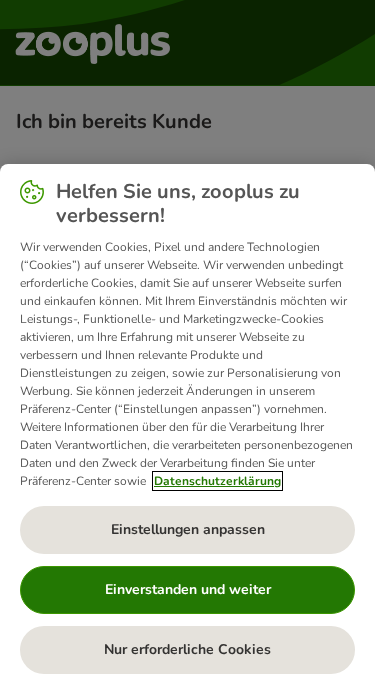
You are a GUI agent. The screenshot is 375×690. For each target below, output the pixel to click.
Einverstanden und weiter (188, 589)
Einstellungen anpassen (188, 529)
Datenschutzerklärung (217, 481)
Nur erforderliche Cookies (187, 649)
